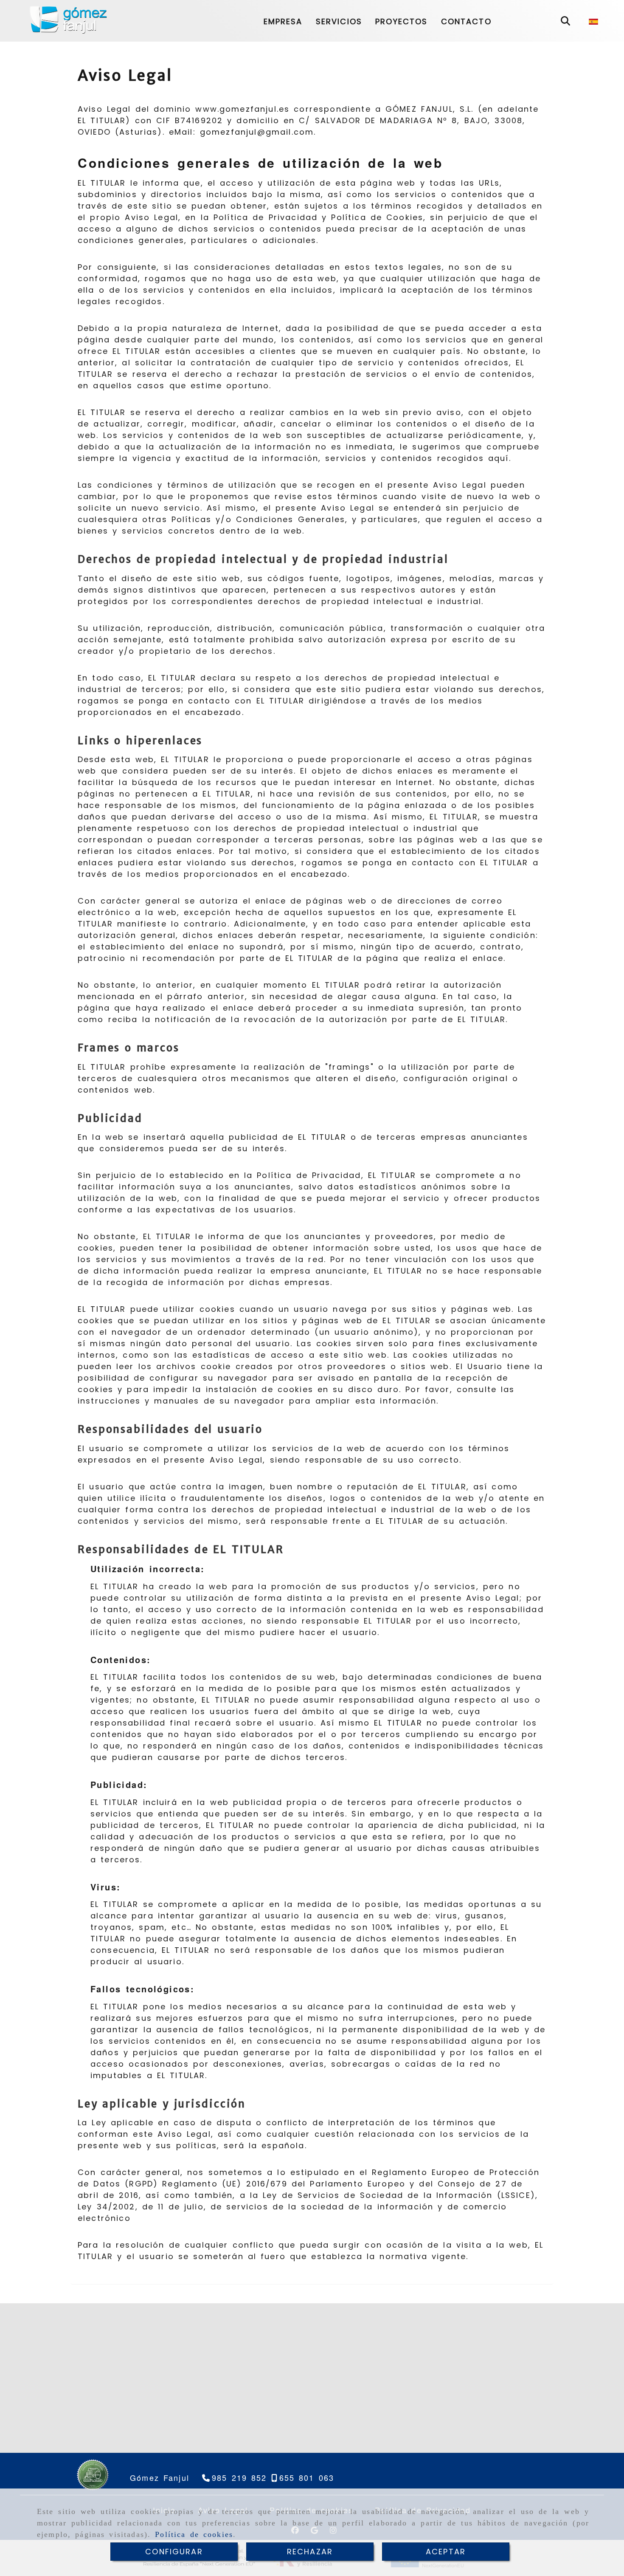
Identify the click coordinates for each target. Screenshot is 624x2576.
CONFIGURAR (174, 2552)
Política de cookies (194, 2534)
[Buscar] (565, 21)
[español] (593, 20)
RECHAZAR (310, 2552)
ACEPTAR (446, 2552)
